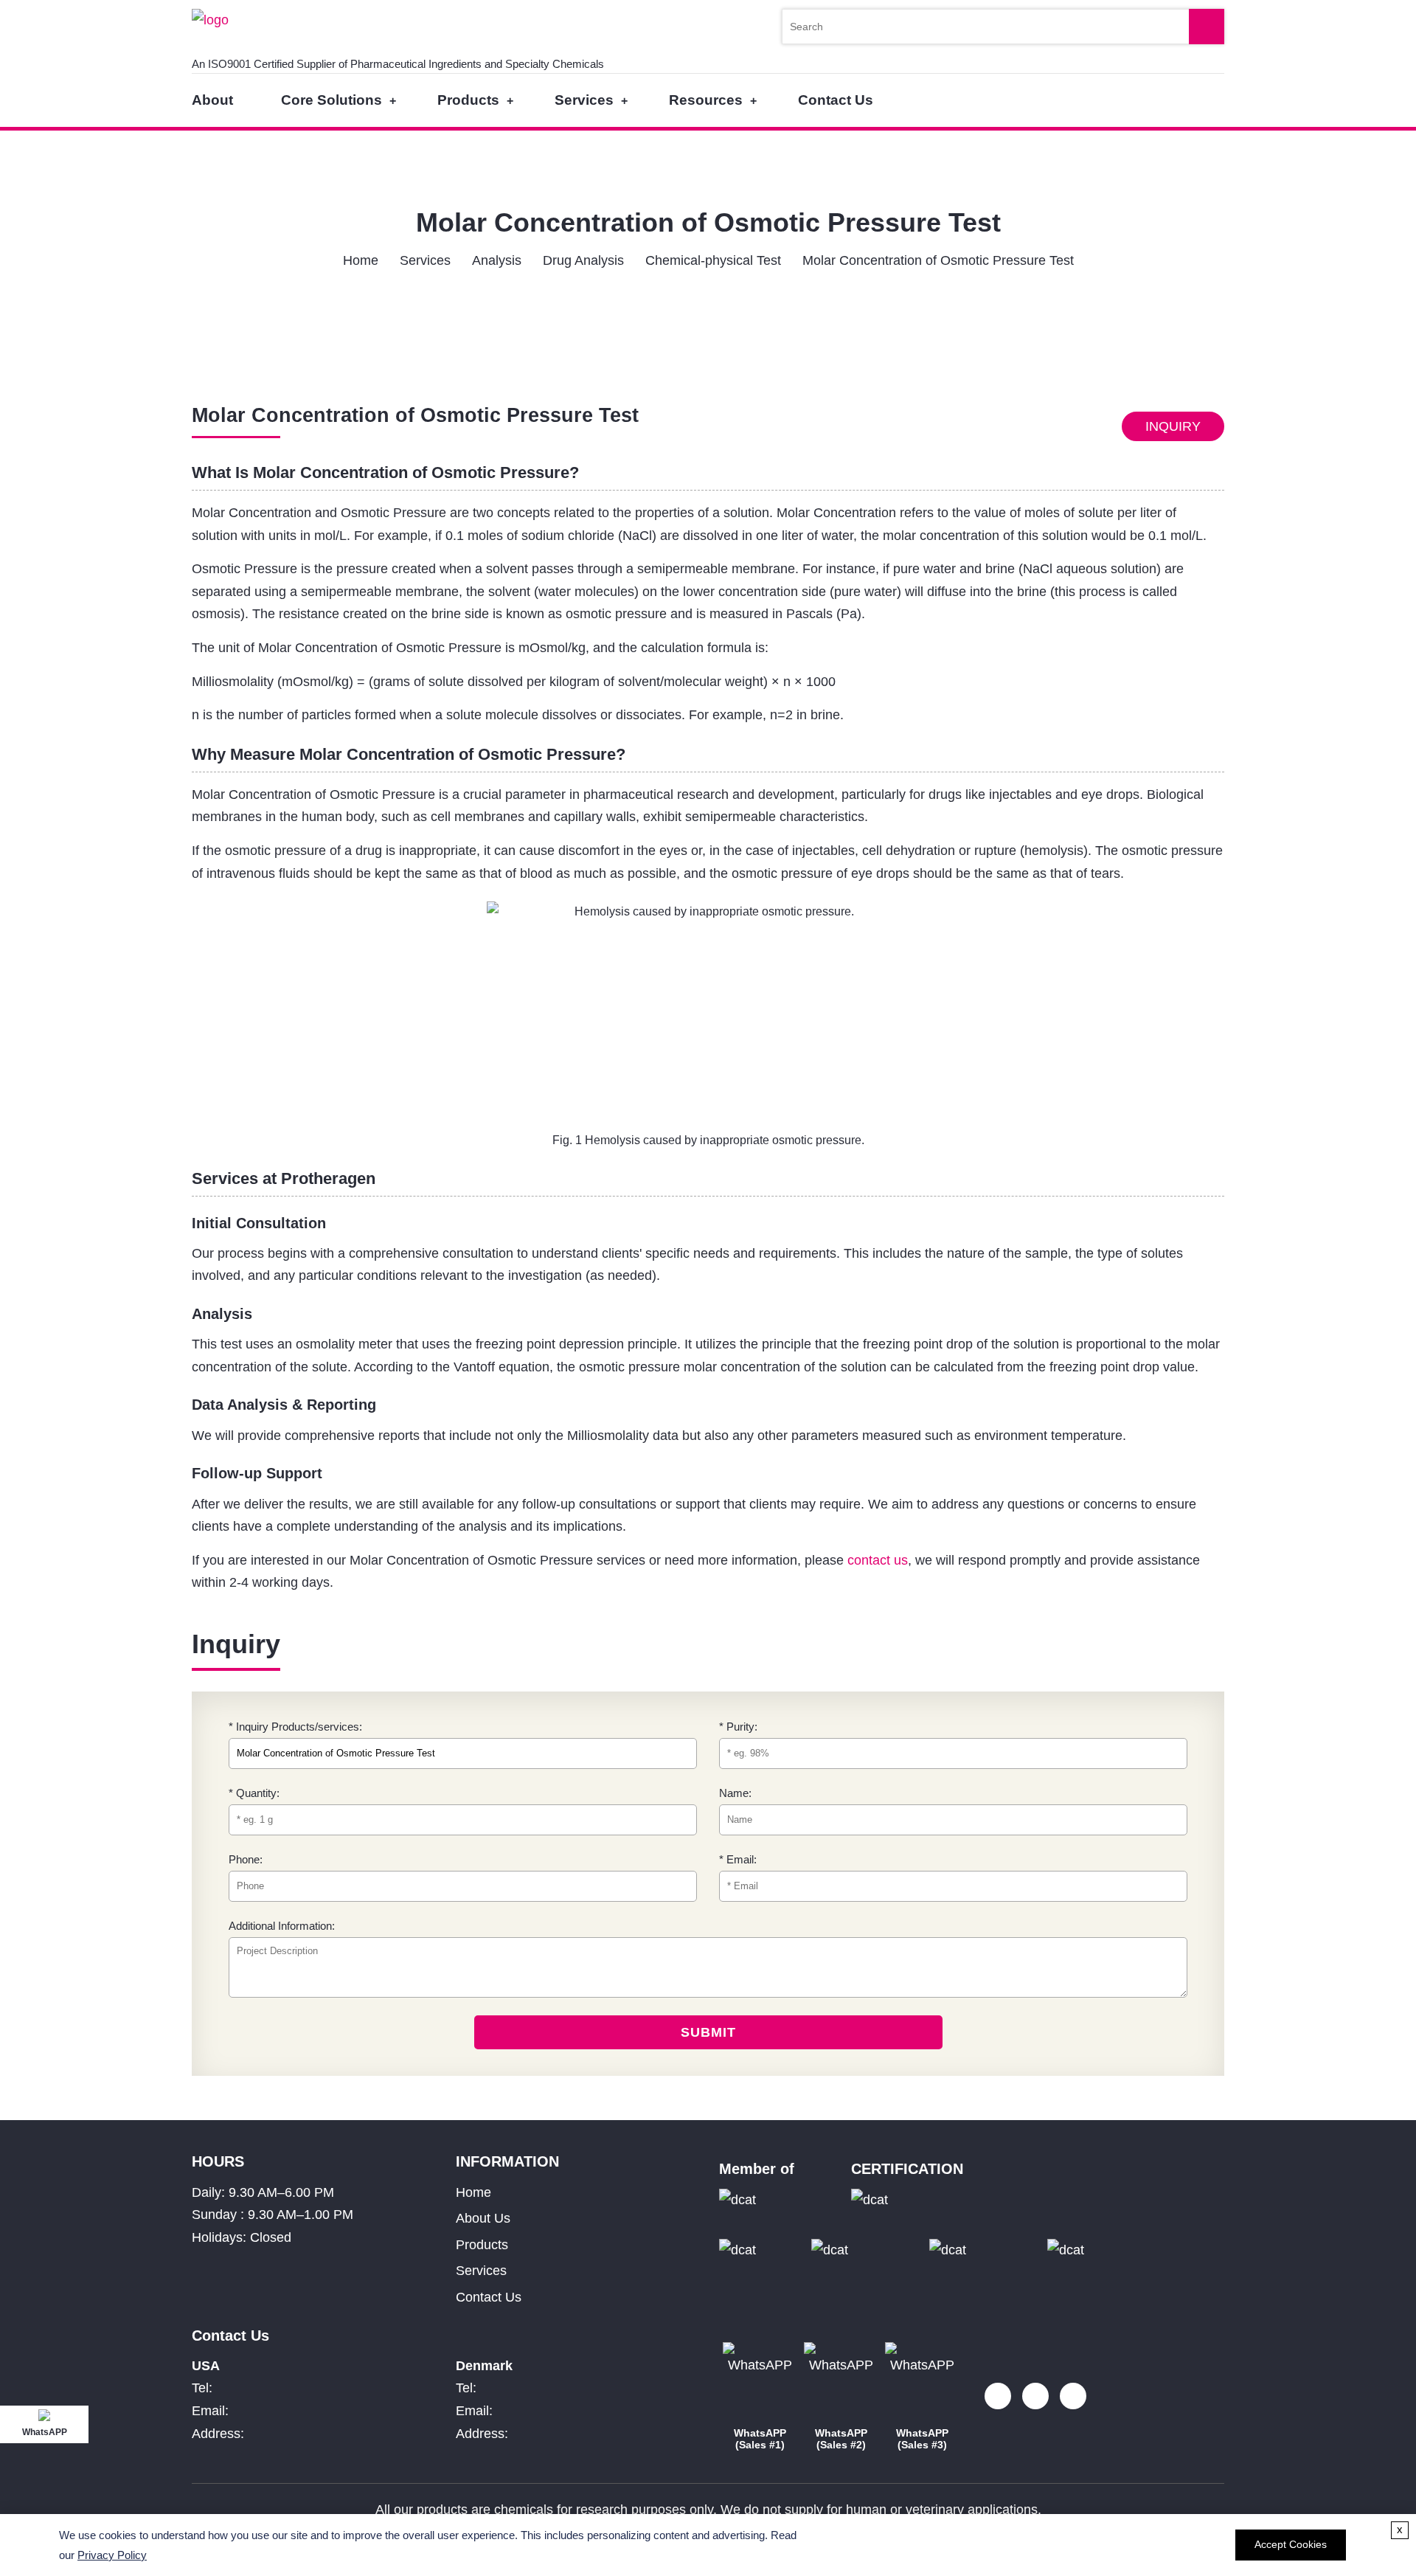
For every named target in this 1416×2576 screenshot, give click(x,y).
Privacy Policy (112, 2555)
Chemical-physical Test (713, 260)
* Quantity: (254, 1793)
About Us (483, 2218)
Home (361, 260)
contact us (878, 1560)
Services (584, 100)
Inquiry (1173, 426)
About (212, 100)
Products (468, 100)
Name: (735, 1793)
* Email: (738, 1859)
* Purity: (738, 1727)
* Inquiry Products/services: (295, 1727)
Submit (708, 2032)
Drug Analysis (583, 260)
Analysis (497, 260)
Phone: (246, 1859)
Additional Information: (282, 1926)
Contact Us (836, 100)
